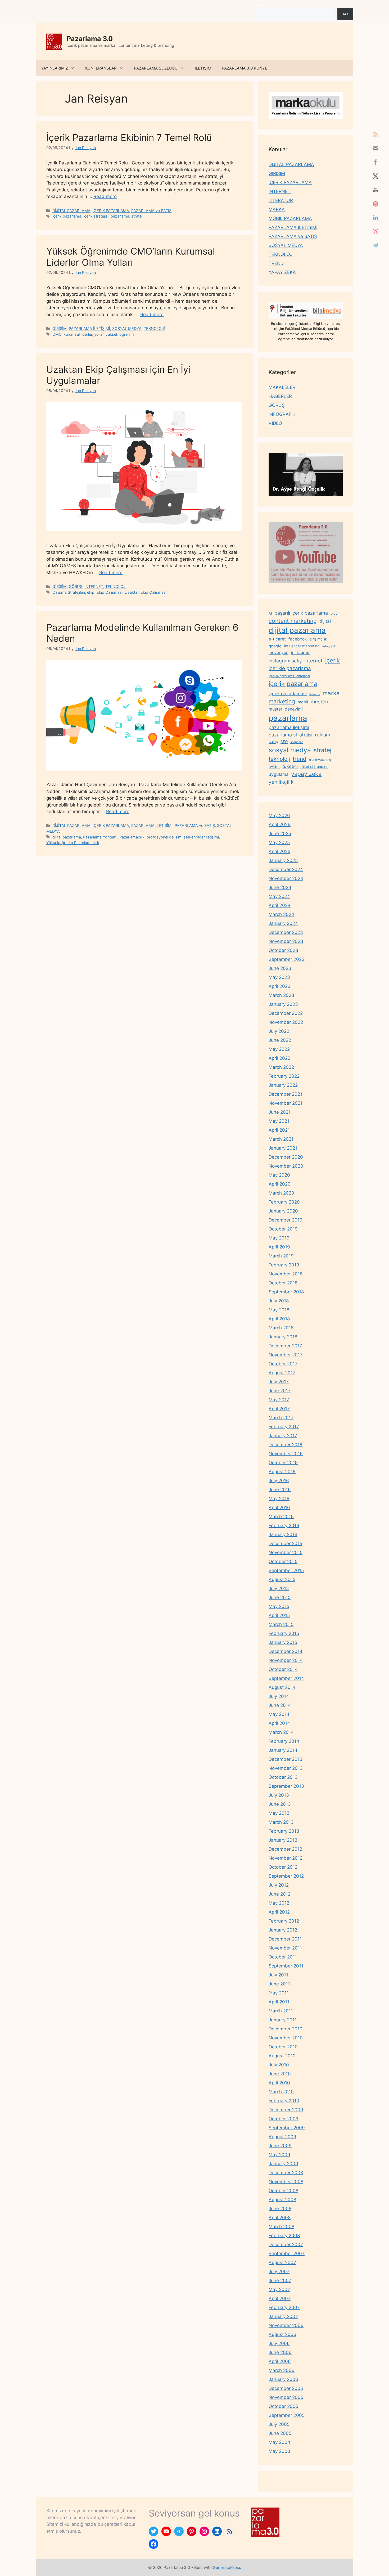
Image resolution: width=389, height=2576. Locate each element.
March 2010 (281, 2092)
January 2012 (283, 1930)
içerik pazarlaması (288, 694)
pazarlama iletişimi (289, 727)
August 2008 (282, 2200)
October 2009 (284, 2119)
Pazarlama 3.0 (90, 39)
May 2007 (279, 2289)
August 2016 (282, 1472)
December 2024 (286, 869)
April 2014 (279, 1723)
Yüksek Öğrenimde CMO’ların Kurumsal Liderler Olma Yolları (131, 257)
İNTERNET (94, 586)
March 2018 (281, 1328)
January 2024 (283, 923)
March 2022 (281, 1067)
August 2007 (282, 2262)
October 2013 (283, 1777)
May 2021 (279, 1121)
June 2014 (280, 1705)
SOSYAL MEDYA (127, 328)
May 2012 (279, 1903)
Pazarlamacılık (132, 837)
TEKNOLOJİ (154, 328)
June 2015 (280, 1597)
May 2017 (279, 1400)
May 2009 (279, 2155)
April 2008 (280, 2218)
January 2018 (283, 1337)
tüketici (290, 766)
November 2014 (286, 1660)
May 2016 (279, 1499)
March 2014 (281, 1732)
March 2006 (282, 2370)
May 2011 (279, 1993)
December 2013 (286, 1759)
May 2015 (279, 1606)
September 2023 (287, 959)
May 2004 (279, 2442)
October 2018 (283, 1283)
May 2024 (279, 896)
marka (331, 693)
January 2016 (283, 1534)
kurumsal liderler (78, 334)
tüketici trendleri (314, 766)
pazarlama (120, 216)
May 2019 (279, 1238)
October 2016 (283, 1463)
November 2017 (286, 1355)
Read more (105, 196)
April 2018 (279, 1319)
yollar (99, 334)
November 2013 (286, 1768)
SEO (284, 742)
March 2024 (281, 914)
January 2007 (283, 2316)
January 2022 (283, 1085)
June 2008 (280, 2209)
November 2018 (286, 1274)
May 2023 (279, 977)
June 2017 (280, 1391)
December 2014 (286, 1651)
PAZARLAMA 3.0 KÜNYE (245, 68)
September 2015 (286, 1570)
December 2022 (286, 1013)
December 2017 (285, 1346)
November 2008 (286, 2182)
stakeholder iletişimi (201, 837)
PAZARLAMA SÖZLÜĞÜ (156, 68)
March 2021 (281, 1139)
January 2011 (283, 2020)
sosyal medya (290, 750)
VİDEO (275, 423)
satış (273, 741)
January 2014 (283, 1750)
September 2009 (287, 2128)
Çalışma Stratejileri (69, 592)
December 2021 (285, 1094)
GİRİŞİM (60, 328)
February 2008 (284, 2236)
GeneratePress (227, 2567)
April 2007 (280, 2298)
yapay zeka (306, 774)
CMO (57, 334)
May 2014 (279, 1714)
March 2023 (281, 995)
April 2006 (280, 2361)
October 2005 (283, 2406)
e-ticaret (277, 639)
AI (270, 613)
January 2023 (283, 1004)
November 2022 (286, 1022)
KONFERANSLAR (101, 68)
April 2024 (280, 905)
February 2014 (284, 1741)
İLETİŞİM (203, 68)
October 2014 (283, 1669)
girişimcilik (318, 639)
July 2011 (278, 1975)
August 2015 (282, 1579)
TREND (276, 263)
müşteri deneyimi (286, 709)
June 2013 (280, 1804)
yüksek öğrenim (120, 334)
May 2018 (279, 1310)
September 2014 (286, 1678)
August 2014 (282, 1687)
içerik (333, 660)
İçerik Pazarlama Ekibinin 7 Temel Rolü (129, 137)
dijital (325, 621)
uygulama (279, 774)
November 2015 (286, 1552)
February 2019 (284, 1265)
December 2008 (286, 2173)
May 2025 (279, 842)
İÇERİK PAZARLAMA (111, 211)
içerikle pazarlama (290, 668)
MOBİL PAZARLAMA (290, 218)
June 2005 (280, 2433)
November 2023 (286, 941)
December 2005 (286, 2388)
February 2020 (284, 1202)
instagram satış (285, 661)
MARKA (277, 209)
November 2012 (286, 1858)
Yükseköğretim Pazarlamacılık (73, 843)
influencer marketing (302, 646)
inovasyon (279, 653)
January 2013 (283, 1840)
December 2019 (286, 1220)
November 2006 (286, 2325)
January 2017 (283, 1436)
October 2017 (283, 1364)
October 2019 (283, 1229)
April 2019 (279, 1247)
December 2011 (285, 1939)
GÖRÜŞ (76, 586)
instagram (301, 653)
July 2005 (279, 2424)
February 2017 (284, 1427)
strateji (137, 216)
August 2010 (282, 2056)
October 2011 (283, 1957)
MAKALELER (282, 387)
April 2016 (279, 1508)
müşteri (319, 702)
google (275, 646)
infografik (329, 646)
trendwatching (320, 760)
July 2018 (279, 1301)
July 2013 (279, 1795)
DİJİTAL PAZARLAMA (71, 211)
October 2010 (283, 2047)
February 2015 (284, 1633)
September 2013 (286, 1786)
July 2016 (279, 1481)
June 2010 (280, 2074)
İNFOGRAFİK (282, 414)
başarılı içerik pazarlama (301, 613)
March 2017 (281, 1418)
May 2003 (279, 2451)
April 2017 (279, 1409)
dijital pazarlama (67, 837)
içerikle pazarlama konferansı (289, 676)
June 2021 (280, 1112)
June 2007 (280, 2280)
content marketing (293, 621)
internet (313, 661)
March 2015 (281, 1624)
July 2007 (279, 2271)
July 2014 (279, 1696)
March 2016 (281, 1517)
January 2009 (283, 2164)
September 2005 (287, 2415)
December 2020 (286, 1157)
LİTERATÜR (281, 200)
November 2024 (286, 878)
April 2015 (279, 1615)
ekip (91, 592)
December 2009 (286, 2110)
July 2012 (279, 1885)
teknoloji (279, 759)
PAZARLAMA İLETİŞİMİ (89, 328)
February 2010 (284, 2101)
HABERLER (280, 396)
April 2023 (280, 986)
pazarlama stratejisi (290, 735)
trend (300, 759)
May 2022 (279, 1049)
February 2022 (284, 1076)
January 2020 (283, 1211)
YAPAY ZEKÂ (282, 272)
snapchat (297, 742)
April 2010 (279, 2083)
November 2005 (286, 2397)
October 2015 (283, 1561)
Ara (258, 5)
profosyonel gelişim (164, 837)
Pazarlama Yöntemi (100, 837)
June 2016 (280, 1490)
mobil (303, 702)
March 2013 (281, 1822)
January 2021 (283, 1148)
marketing (282, 701)
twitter (274, 766)
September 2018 (286, 1292)
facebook (298, 639)
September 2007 (287, 2254)
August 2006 (282, 2334)
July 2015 (279, 1588)
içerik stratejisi (96, 216)
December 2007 (286, 2245)
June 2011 (279, 1984)
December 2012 (285, 1849)
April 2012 (279, 1912)
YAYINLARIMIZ (55, 68)
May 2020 (279, 1175)
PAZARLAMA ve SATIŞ (151, 211)
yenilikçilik (281, 782)
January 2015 (283, 1642)
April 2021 (279, 1130)
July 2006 (279, 2343)
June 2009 (280, 2146)
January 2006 (283, 2379)
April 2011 (279, 2002)
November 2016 (286, 1454)
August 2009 (282, 2137)
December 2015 (285, 1543)
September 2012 (286, 1876)
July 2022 (279, 1031)
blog (334, 613)
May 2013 (279, 1813)
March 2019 (281, 1256)
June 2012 (280, 1894)
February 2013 (284, 1831)
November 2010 (286, 2038)
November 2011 (285, 1948)
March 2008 (281, 2227)
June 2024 (280, 887)
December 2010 (286, 2029)
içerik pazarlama (67, 216)
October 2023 (283, 950)
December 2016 (286, 1445)
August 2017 (282, 1373)
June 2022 (280, 1040)
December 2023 (286, 932)
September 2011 (286, 1966)
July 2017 (279, 1382)
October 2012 (283, 1867)
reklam (323, 735)
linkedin (315, 694)
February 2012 (284, 1921)
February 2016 (284, 1526)
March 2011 (281, 2011)
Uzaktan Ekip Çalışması (146, 592)
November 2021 (286, 1103)
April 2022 (279, 1058)
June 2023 (280, 968)
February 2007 (284, 2307)
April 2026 (280, 824)
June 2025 (280, 833)
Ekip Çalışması (110, 592)
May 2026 (279, 815)
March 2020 (281, 1193)
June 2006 (280, 2352)
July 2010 (279, 2065)
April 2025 (279, 851)
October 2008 (283, 2191)
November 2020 (286, 1166)
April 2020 (280, 1184)
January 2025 (283, 860)
